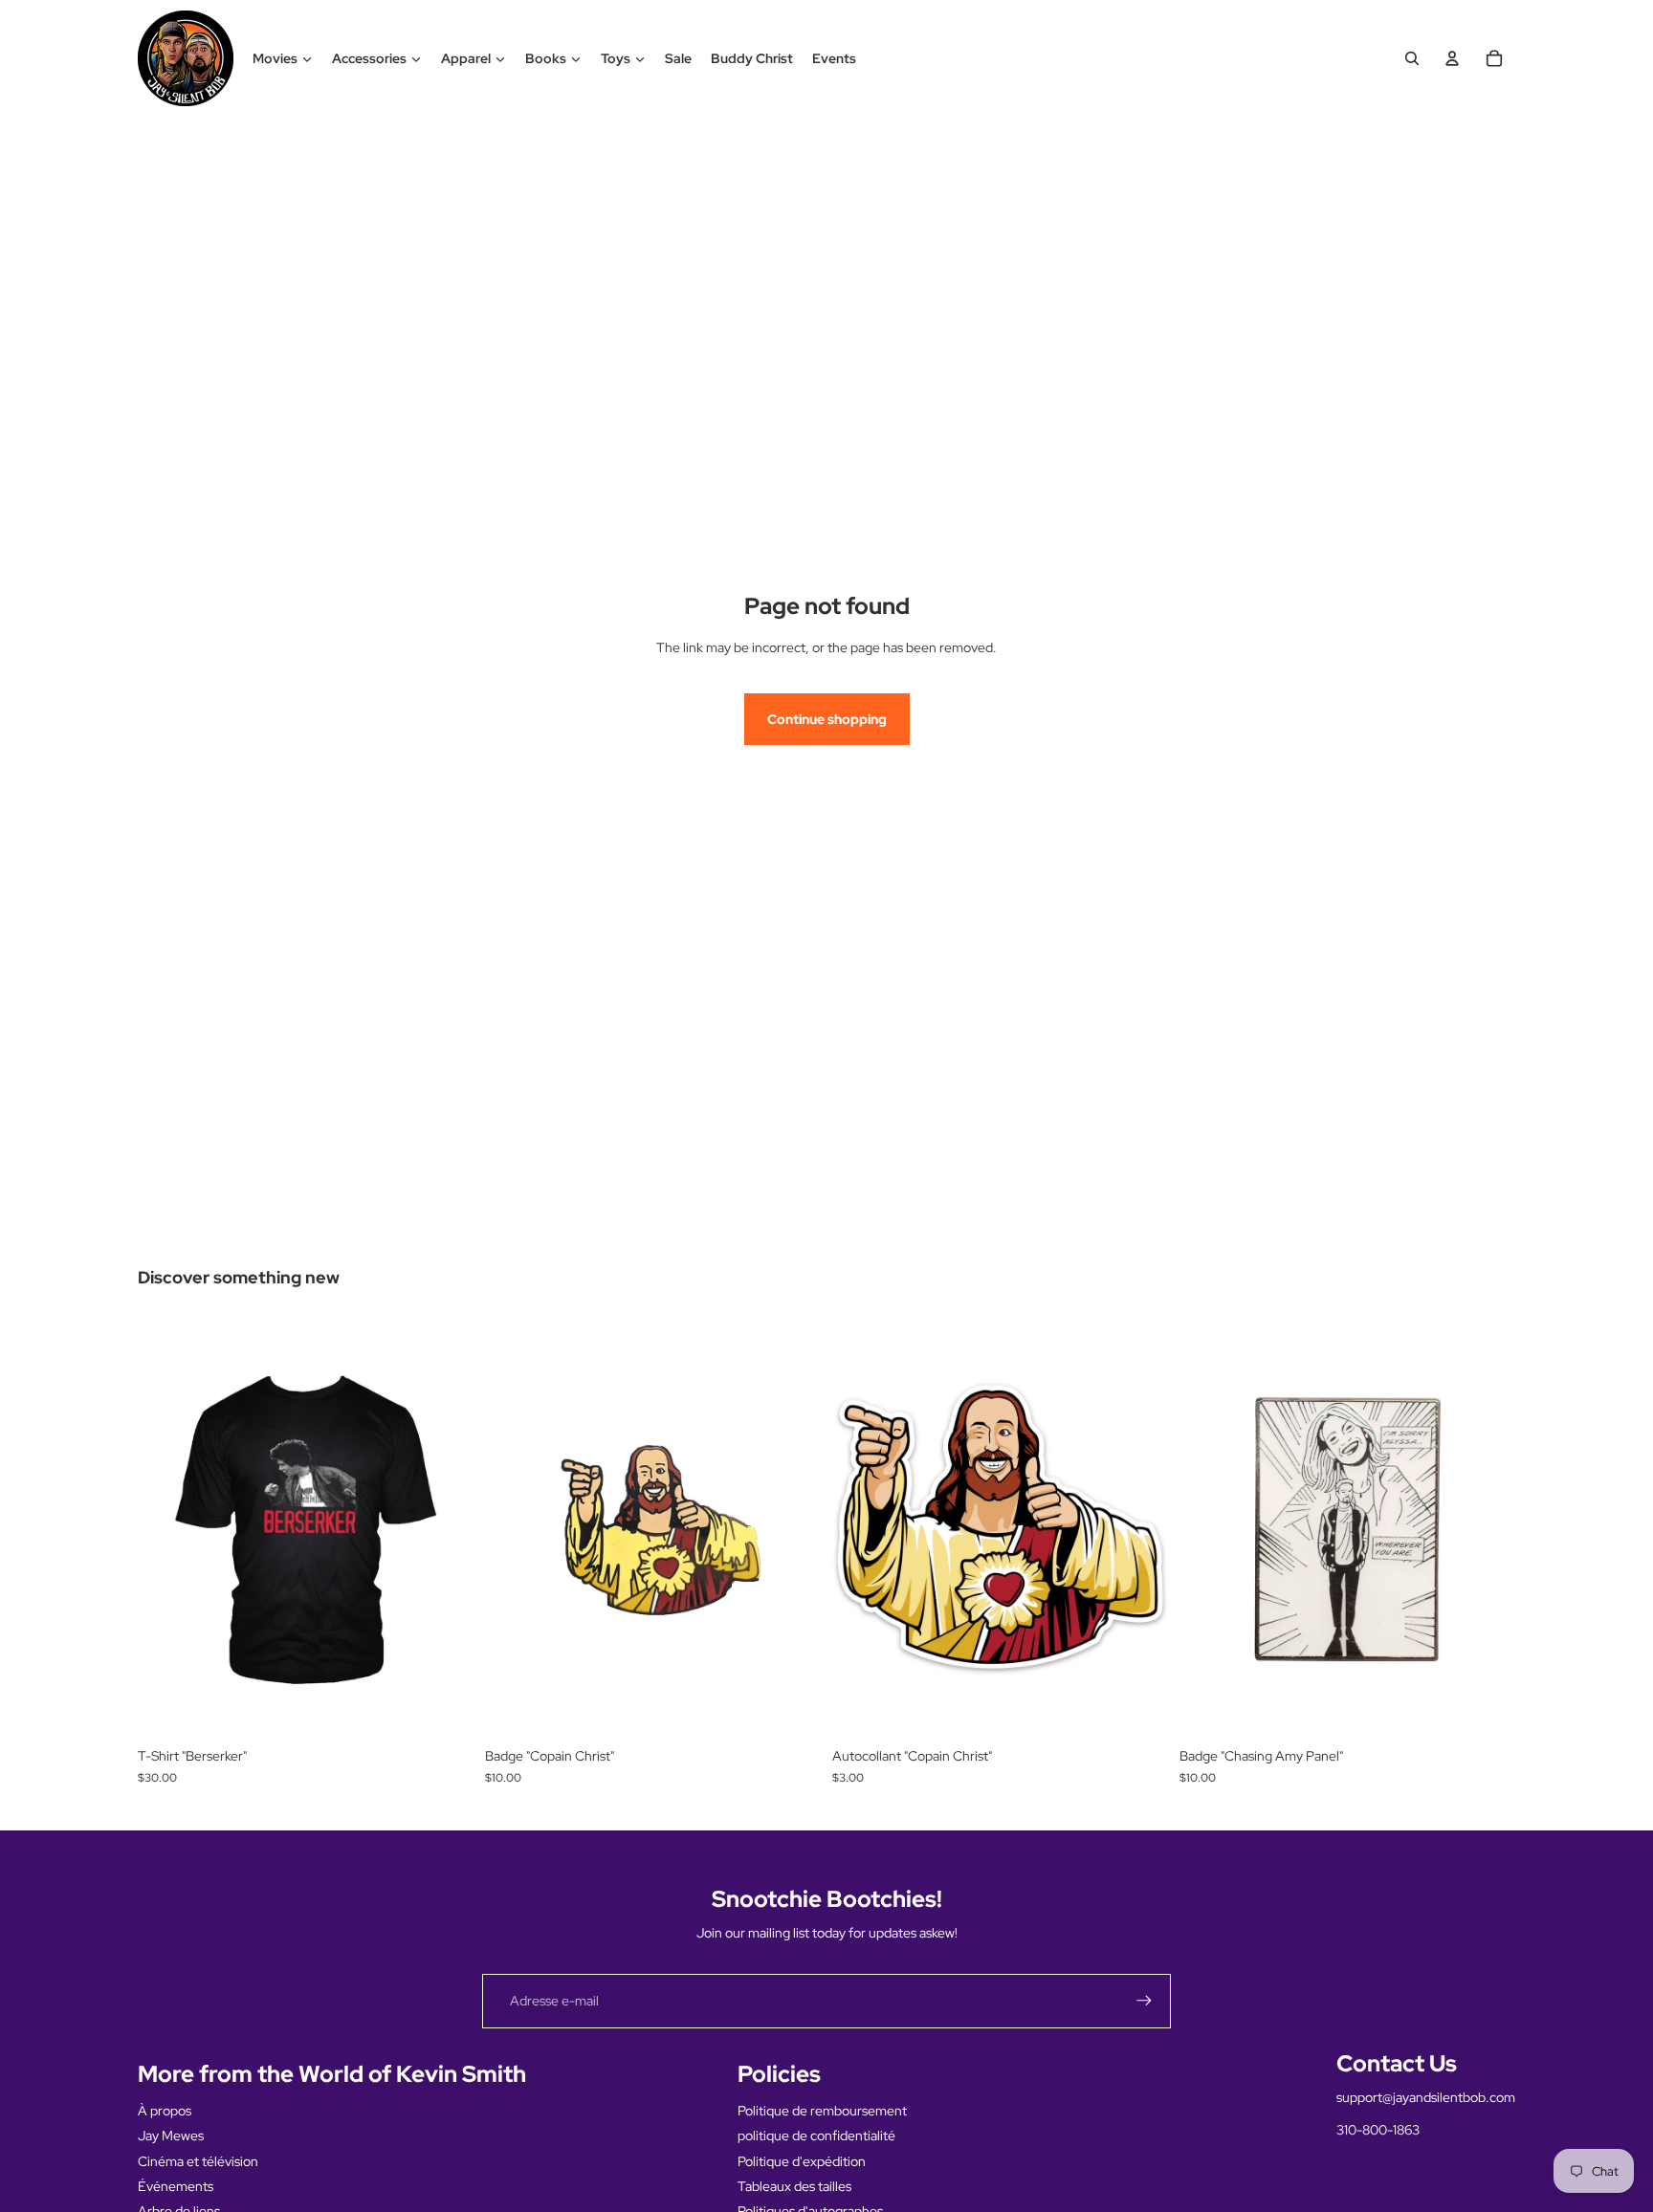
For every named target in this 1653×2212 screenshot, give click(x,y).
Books (546, 58)
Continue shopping (827, 719)
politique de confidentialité (816, 2135)
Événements (176, 2186)
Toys (616, 58)
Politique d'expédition (802, 2161)
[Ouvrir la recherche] (1412, 58)
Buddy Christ (752, 58)
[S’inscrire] (1144, 2001)
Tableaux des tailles (794, 2186)
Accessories (369, 58)
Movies (275, 58)
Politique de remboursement (822, 2111)
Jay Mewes (171, 2135)
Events (834, 58)
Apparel (466, 58)
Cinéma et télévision (198, 2161)
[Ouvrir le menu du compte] (1452, 58)
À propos (165, 2111)
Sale (678, 58)
